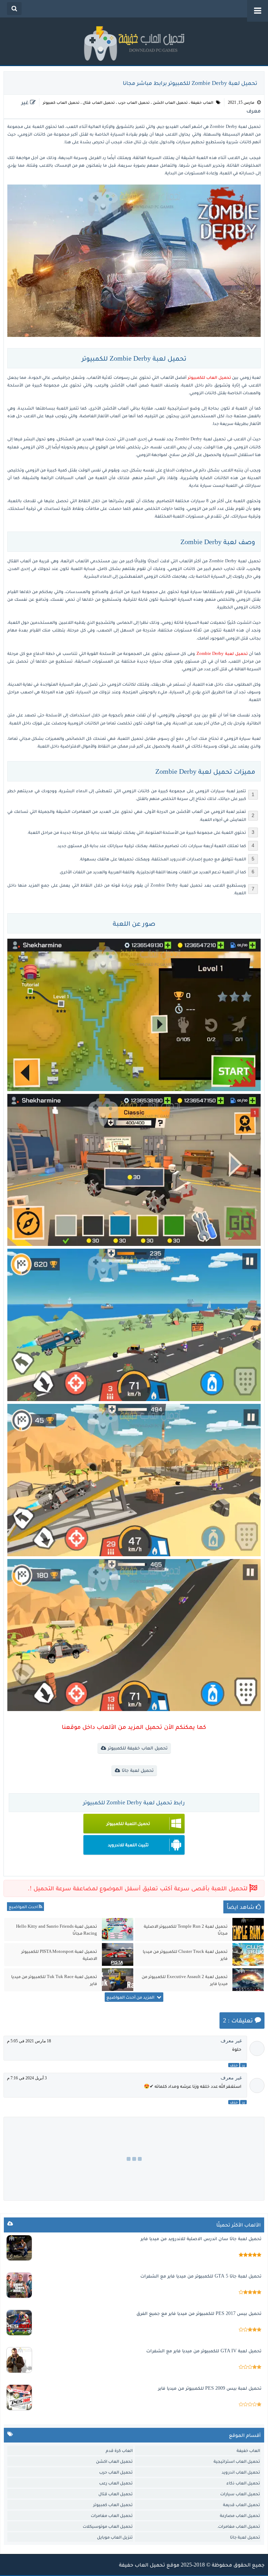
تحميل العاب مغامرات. (239, 2526)
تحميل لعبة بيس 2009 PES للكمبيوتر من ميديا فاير (210, 2388)
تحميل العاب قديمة (241, 2505)
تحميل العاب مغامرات (112, 2515)
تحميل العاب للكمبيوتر (209, 377)
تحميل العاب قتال (99, 102)
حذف (234, 2065)
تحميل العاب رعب (116, 2483)
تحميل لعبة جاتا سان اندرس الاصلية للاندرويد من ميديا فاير (201, 2239)
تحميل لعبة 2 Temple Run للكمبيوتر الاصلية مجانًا (186, 1930)
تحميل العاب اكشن (170, 102)
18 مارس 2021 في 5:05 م (29, 2041)
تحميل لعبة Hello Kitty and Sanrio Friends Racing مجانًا (57, 1930)
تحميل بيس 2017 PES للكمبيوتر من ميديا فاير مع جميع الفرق (199, 2313)
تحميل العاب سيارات (240, 2494)
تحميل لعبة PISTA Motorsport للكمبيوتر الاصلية (59, 1955)
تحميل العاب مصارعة (240, 2515)
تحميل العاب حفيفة (142, 2565)
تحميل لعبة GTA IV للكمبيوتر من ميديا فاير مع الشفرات (204, 2351)
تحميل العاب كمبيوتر (61, 102)
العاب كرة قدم (119, 2450)
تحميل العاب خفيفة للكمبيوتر (138, 1748)
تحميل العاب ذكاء (243, 2483)
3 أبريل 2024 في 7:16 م (27, 2078)
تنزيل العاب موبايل (115, 2537)
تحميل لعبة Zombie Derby (222, 653)
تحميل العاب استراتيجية (237, 2461)
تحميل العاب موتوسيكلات (108, 2526)
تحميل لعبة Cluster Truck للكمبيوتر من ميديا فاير (185, 1955)
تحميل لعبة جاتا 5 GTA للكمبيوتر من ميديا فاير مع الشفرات (201, 2276)
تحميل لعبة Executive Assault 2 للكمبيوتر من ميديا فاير (185, 1980)
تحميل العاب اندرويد (241, 2472)
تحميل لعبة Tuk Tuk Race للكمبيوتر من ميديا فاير (54, 1980)
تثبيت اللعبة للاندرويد (128, 1845)
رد (243, 2065)
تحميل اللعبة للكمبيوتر (128, 1823)
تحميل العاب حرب (134, 102)
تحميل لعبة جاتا (138, 1770)
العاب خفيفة (202, 102)
